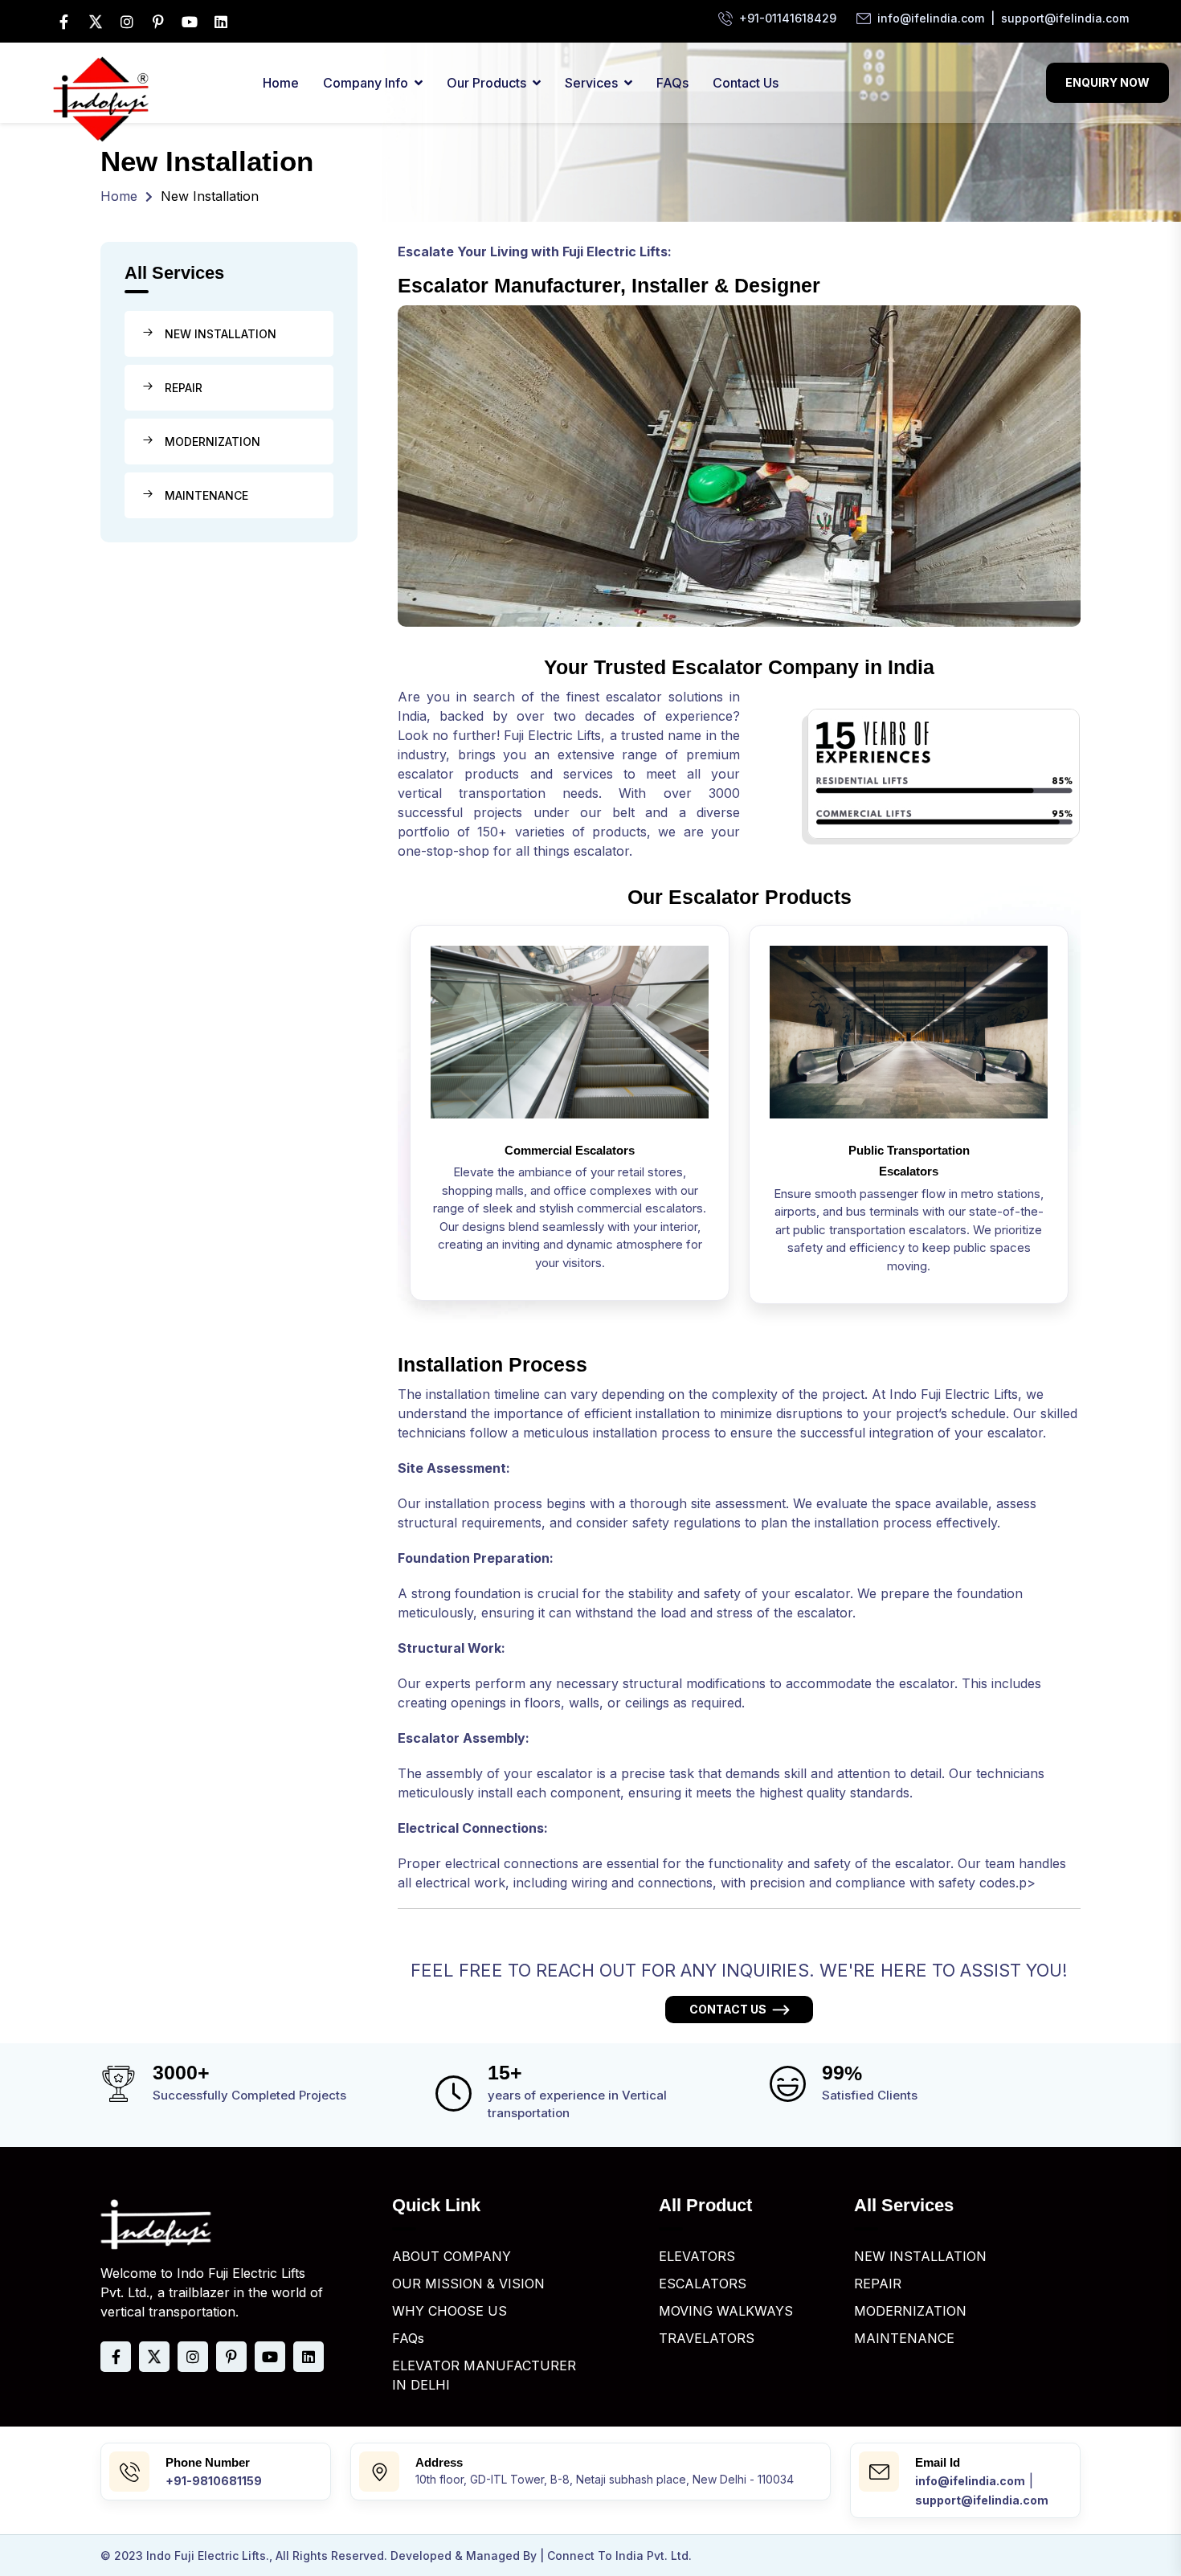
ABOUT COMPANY (452, 2256)
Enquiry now (1107, 82)
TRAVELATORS (707, 2338)
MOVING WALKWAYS (726, 2311)
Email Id (938, 2462)
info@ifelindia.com (931, 18)
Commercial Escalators (570, 1150)
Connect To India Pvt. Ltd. (619, 2556)
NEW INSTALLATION (221, 334)
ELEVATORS (697, 2256)
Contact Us (746, 83)
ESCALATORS (703, 2284)
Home (281, 83)
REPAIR (184, 388)
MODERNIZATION (212, 442)
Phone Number (208, 2462)
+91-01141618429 (788, 18)
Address (439, 2462)
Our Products (486, 83)
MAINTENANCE (206, 495)
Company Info (366, 83)
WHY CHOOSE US (450, 2311)
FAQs (672, 83)
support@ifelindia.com (1065, 18)
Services (591, 83)
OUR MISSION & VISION (468, 2284)
